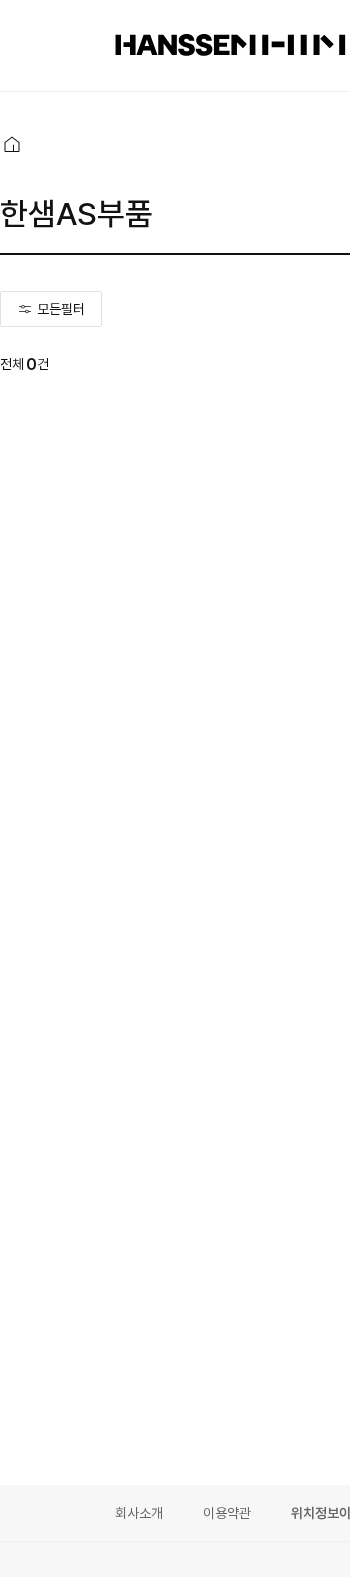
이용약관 (227, 1513)
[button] (12, 144)
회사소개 (139, 1513)
